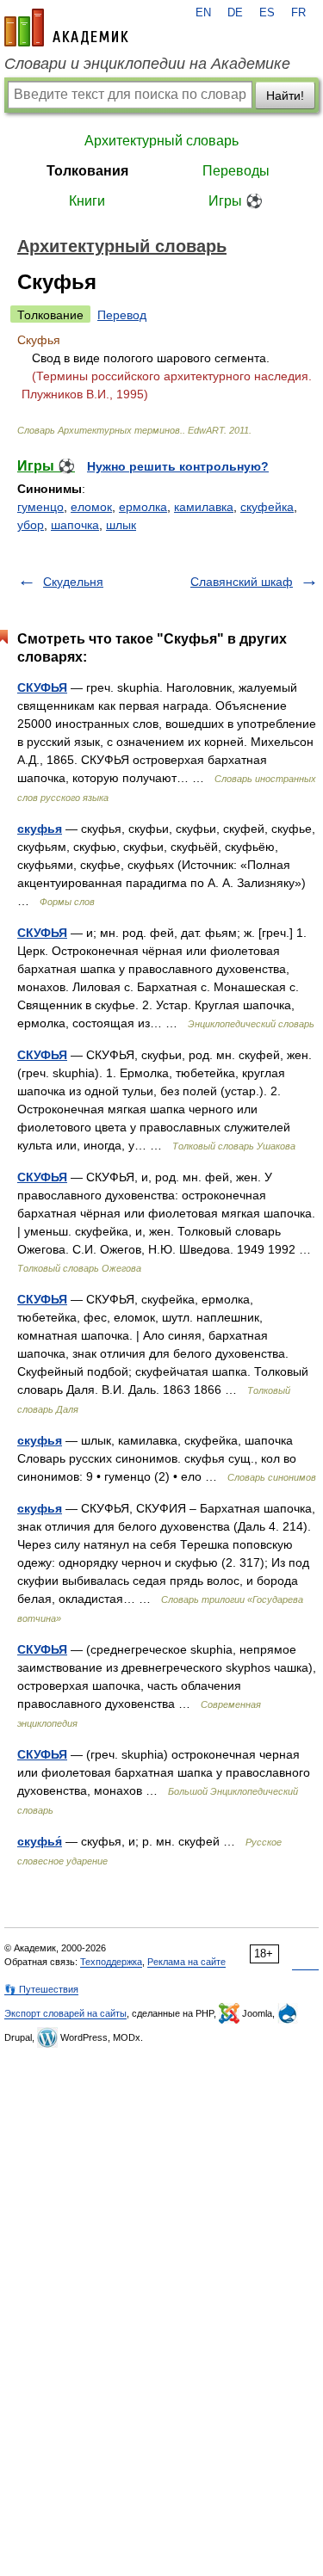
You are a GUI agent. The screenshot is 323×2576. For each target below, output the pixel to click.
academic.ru (66, 28)
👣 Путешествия (41, 1989)
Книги (87, 201)
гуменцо (40, 507)
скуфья (40, 829)
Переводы (236, 171)
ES (267, 13)
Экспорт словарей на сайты (65, 2013)
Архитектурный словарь (161, 141)
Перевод (122, 315)
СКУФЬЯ (42, 687)
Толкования (87, 171)
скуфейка (267, 507)
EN (203, 13)
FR (298, 13)
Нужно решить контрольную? (178, 466)
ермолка (143, 507)
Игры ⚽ (236, 201)
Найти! (285, 96)
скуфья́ (40, 1841)
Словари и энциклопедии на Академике (147, 64)
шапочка (75, 525)
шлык (121, 525)
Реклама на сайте (186, 1962)
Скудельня (73, 582)
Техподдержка (111, 1962)
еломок (91, 507)
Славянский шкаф (242, 582)
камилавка (204, 507)
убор (31, 525)
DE (235, 13)
